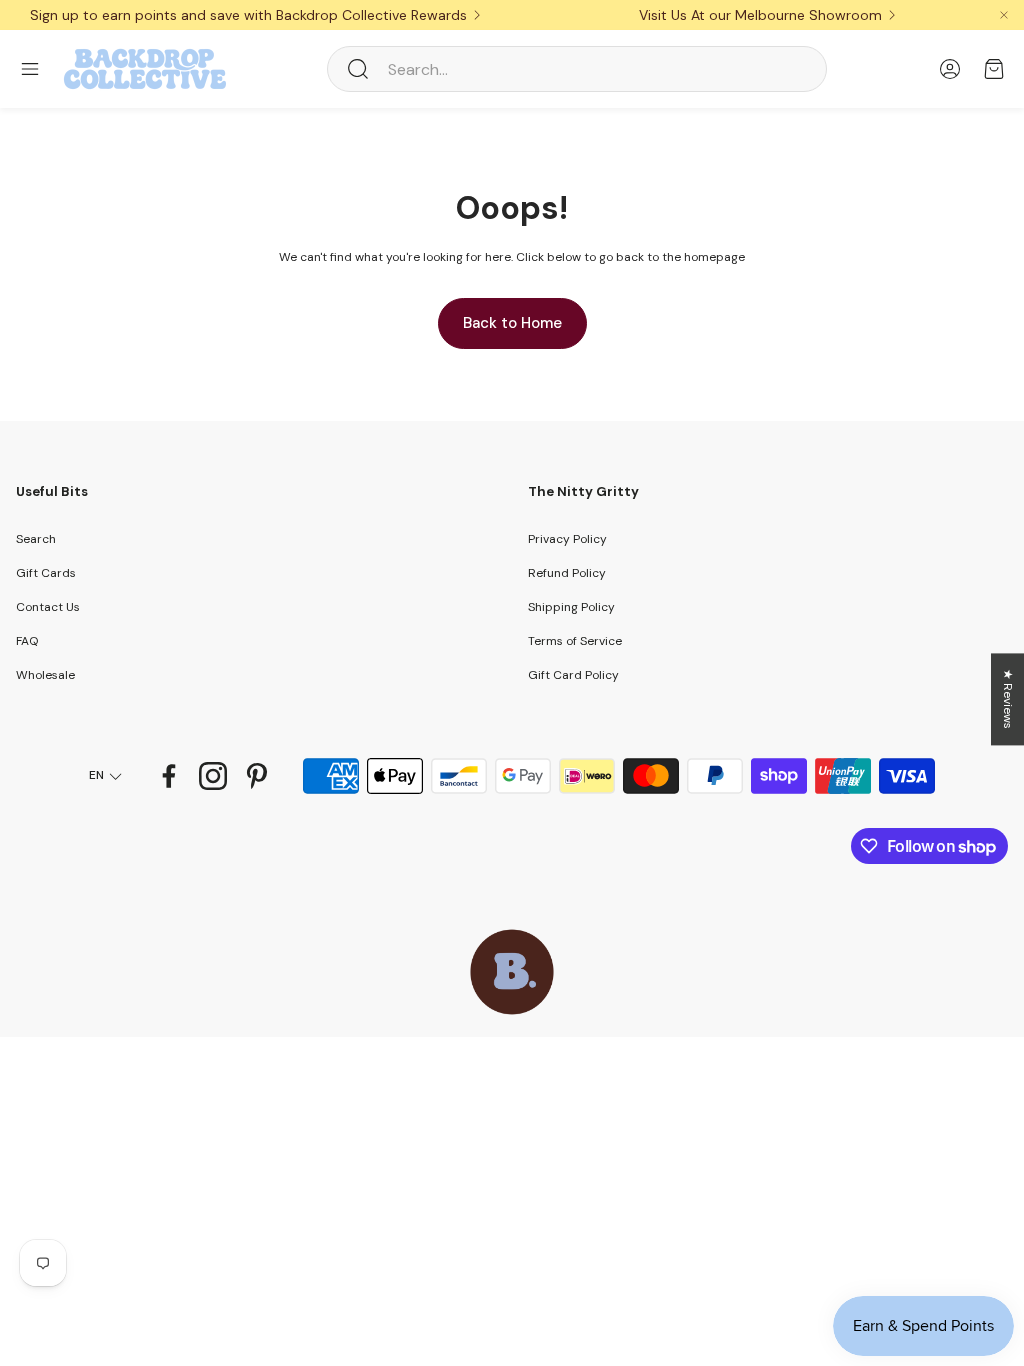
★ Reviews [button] (1008, 699)
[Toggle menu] (30, 69)
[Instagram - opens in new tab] (213, 776)
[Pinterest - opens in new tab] (257, 776)
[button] (577, 69)
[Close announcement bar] (1004, 15)
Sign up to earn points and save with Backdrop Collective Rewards (248, 15)
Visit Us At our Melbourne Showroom (760, 15)
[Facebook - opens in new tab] (169, 776)
